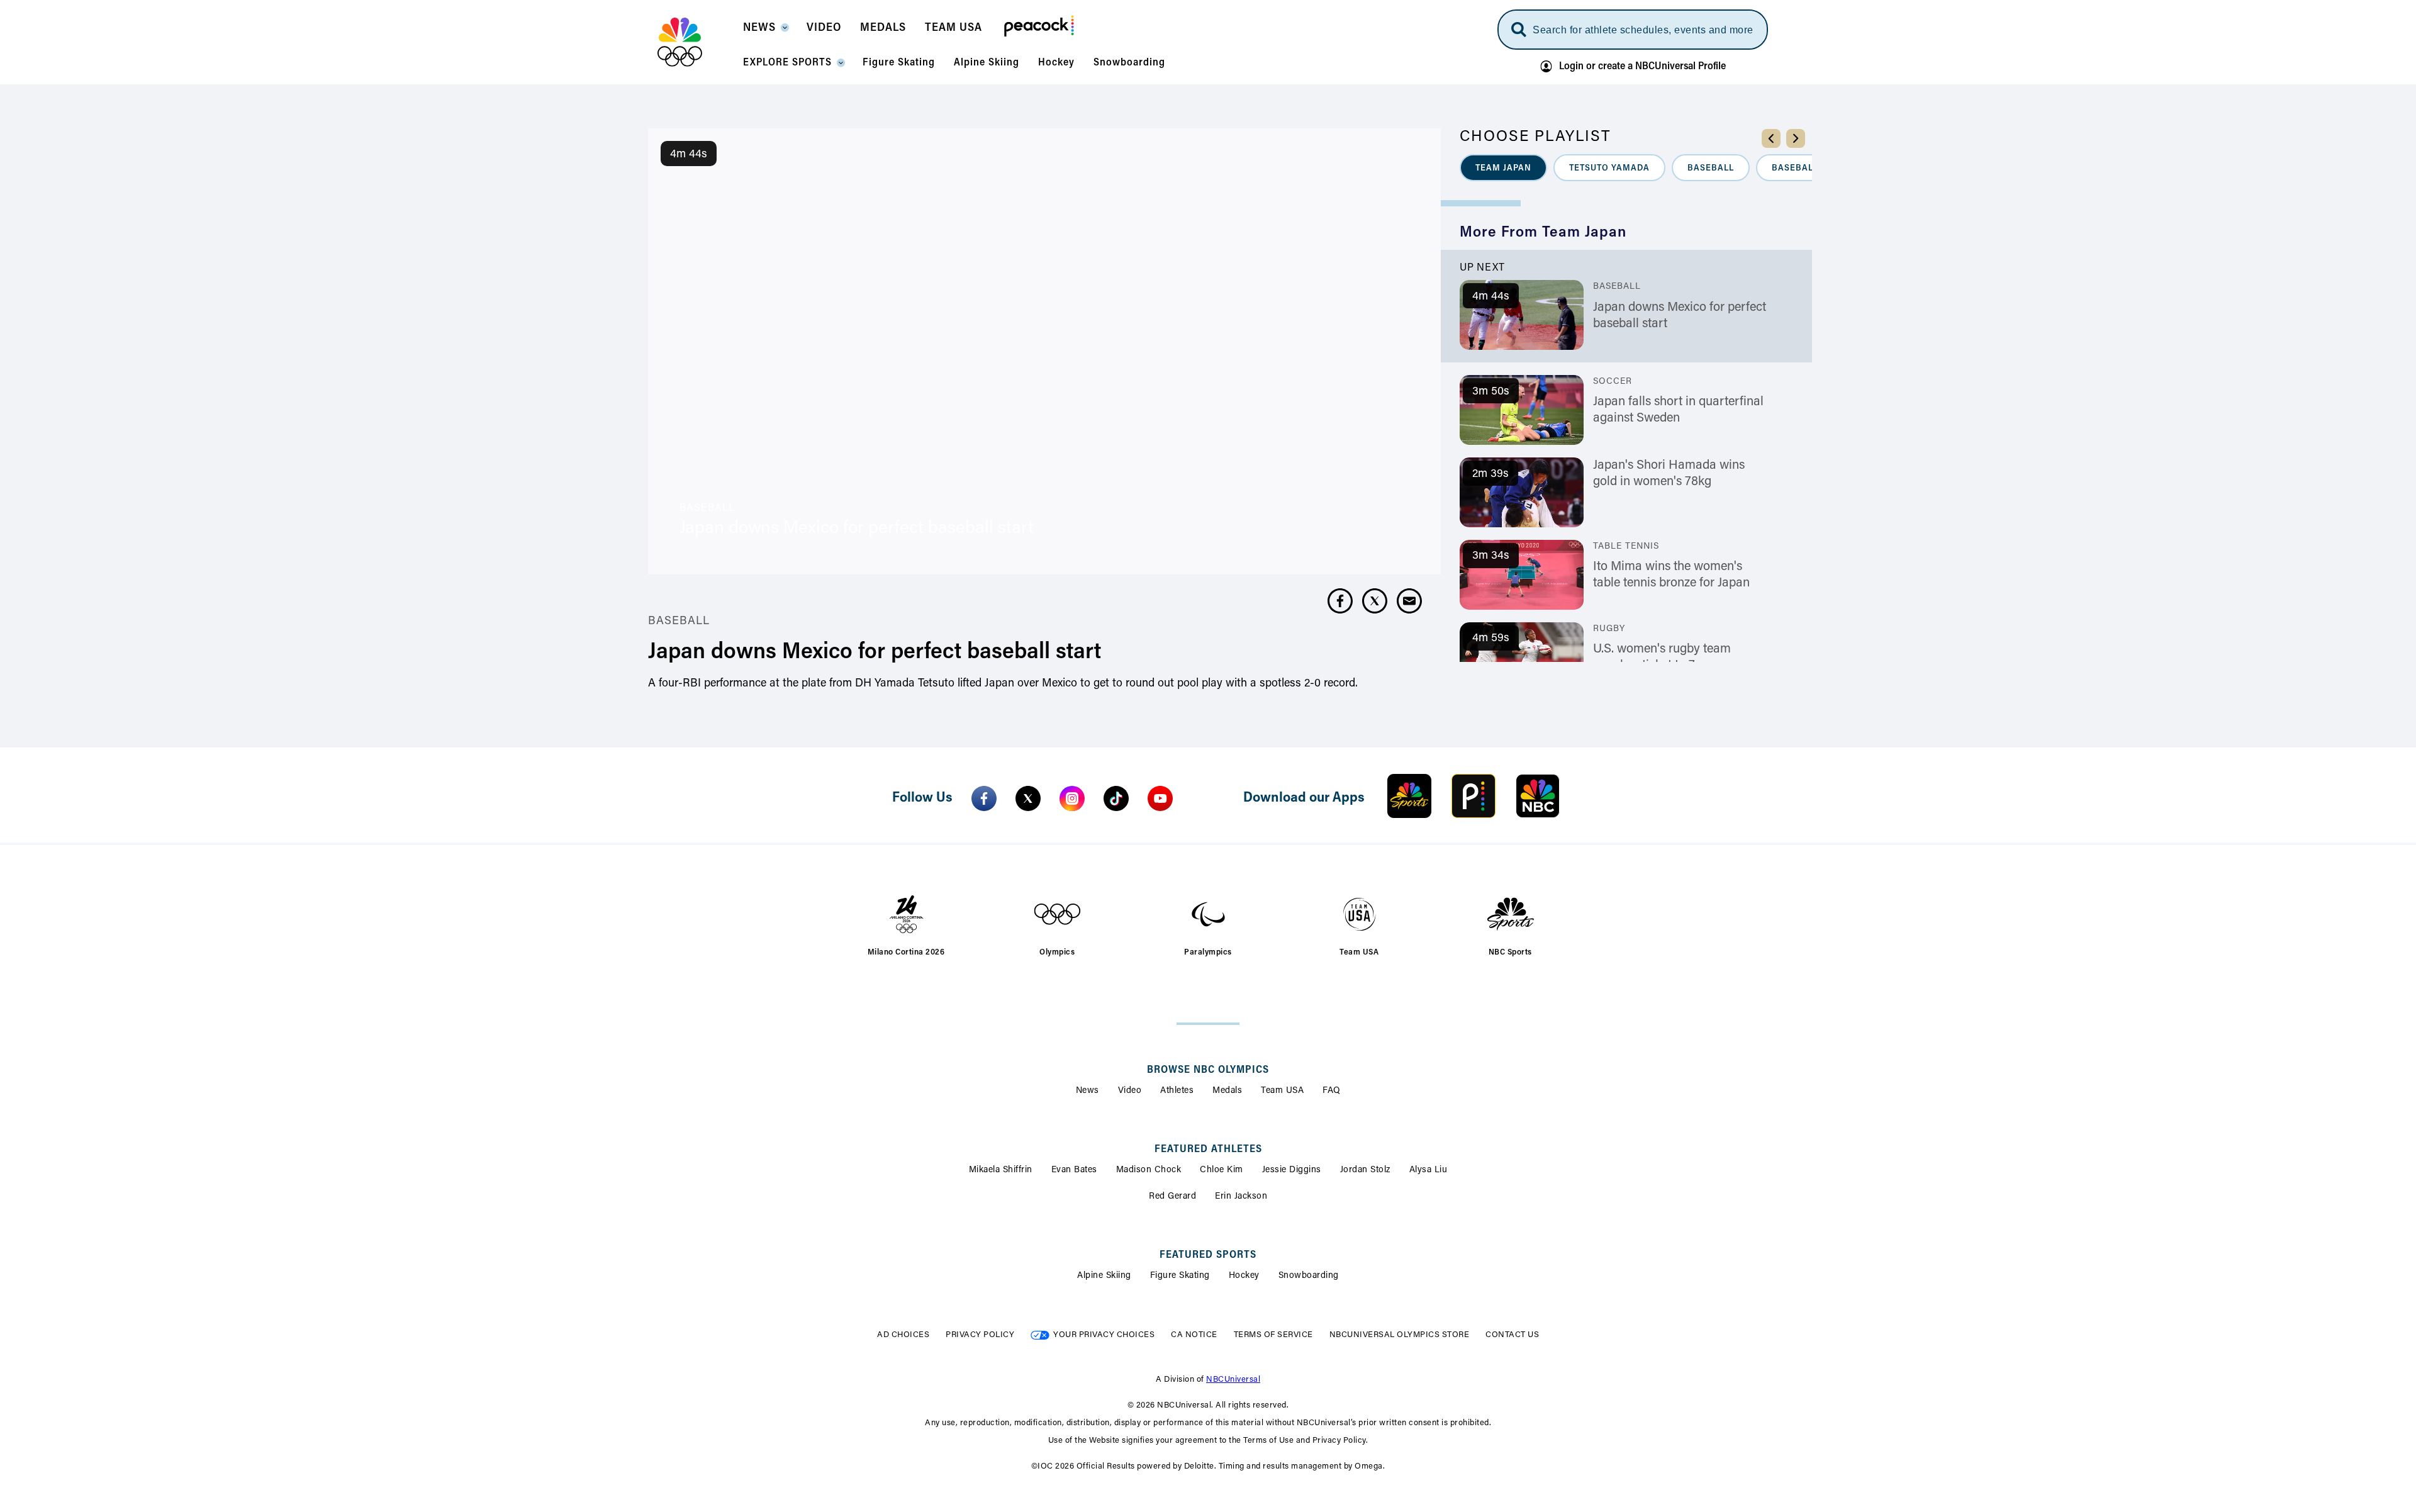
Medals (1227, 1091)
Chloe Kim (1222, 1170)
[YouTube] (1160, 798)
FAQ (1332, 1091)
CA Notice (1194, 1335)
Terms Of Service (1273, 1335)
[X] (1028, 798)
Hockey (1244, 1276)
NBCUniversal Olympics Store (1400, 1335)
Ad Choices (903, 1335)
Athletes (1177, 1091)
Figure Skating (1180, 1276)
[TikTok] (1116, 798)
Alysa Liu (1429, 1170)
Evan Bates (1074, 1170)
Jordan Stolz (1365, 1170)
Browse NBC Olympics (1208, 1070)
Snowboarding (1309, 1276)
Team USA (1282, 1091)
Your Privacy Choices (1104, 1335)
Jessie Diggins (1292, 1170)
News (1088, 1091)
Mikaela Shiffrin (1001, 1170)
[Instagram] (1072, 798)
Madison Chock (1149, 1170)
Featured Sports (1208, 1255)
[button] (765, 31)
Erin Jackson (1241, 1197)
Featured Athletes (1208, 1150)
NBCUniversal (1233, 1380)
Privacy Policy (980, 1335)
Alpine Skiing (1104, 1276)
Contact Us (1512, 1335)
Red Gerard (1172, 1197)
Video (1130, 1091)
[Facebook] (984, 798)
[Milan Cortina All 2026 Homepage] (696, 42)
